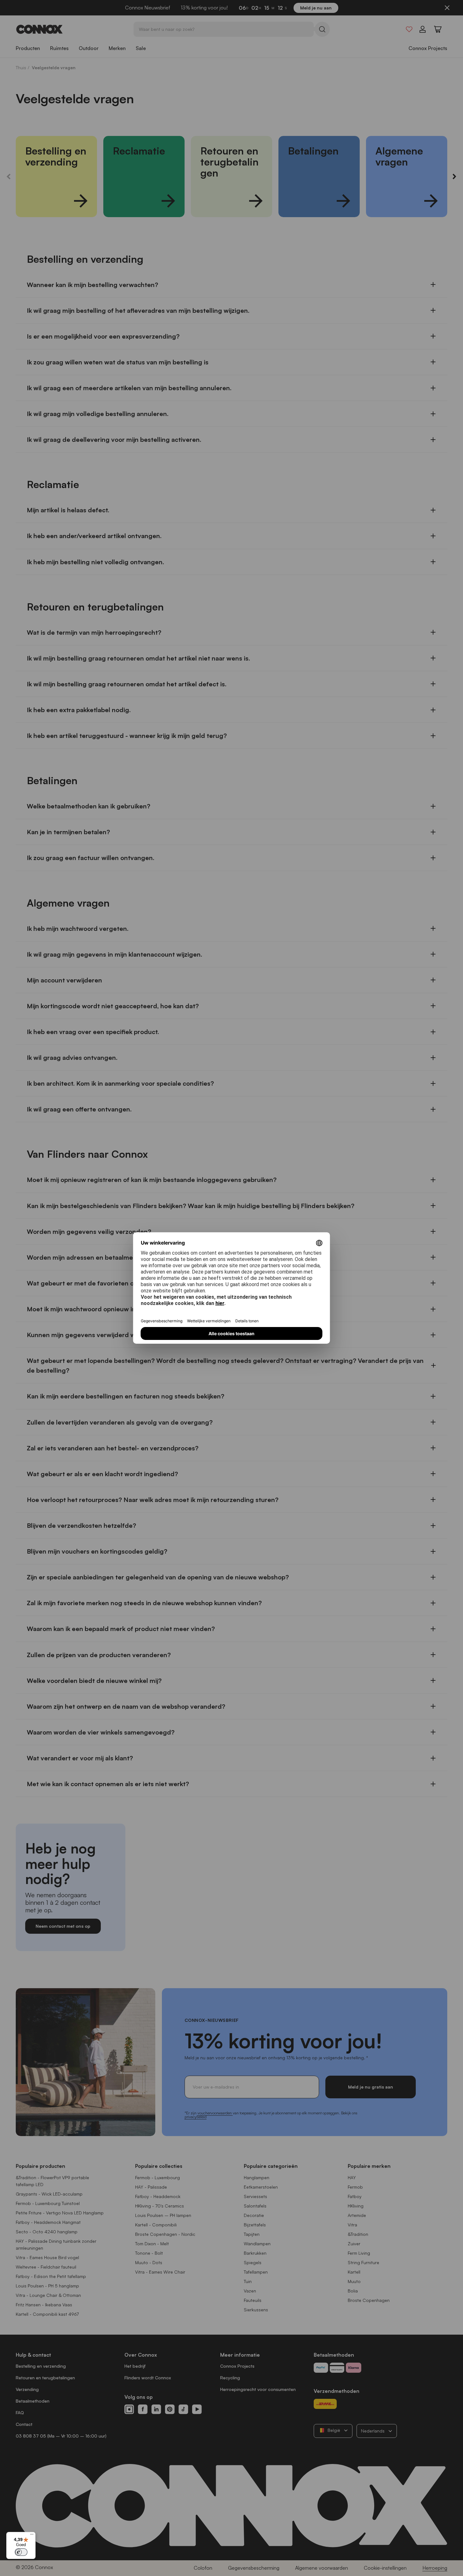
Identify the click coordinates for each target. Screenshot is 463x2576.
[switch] (21, 2552)
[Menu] (32, 2536)
